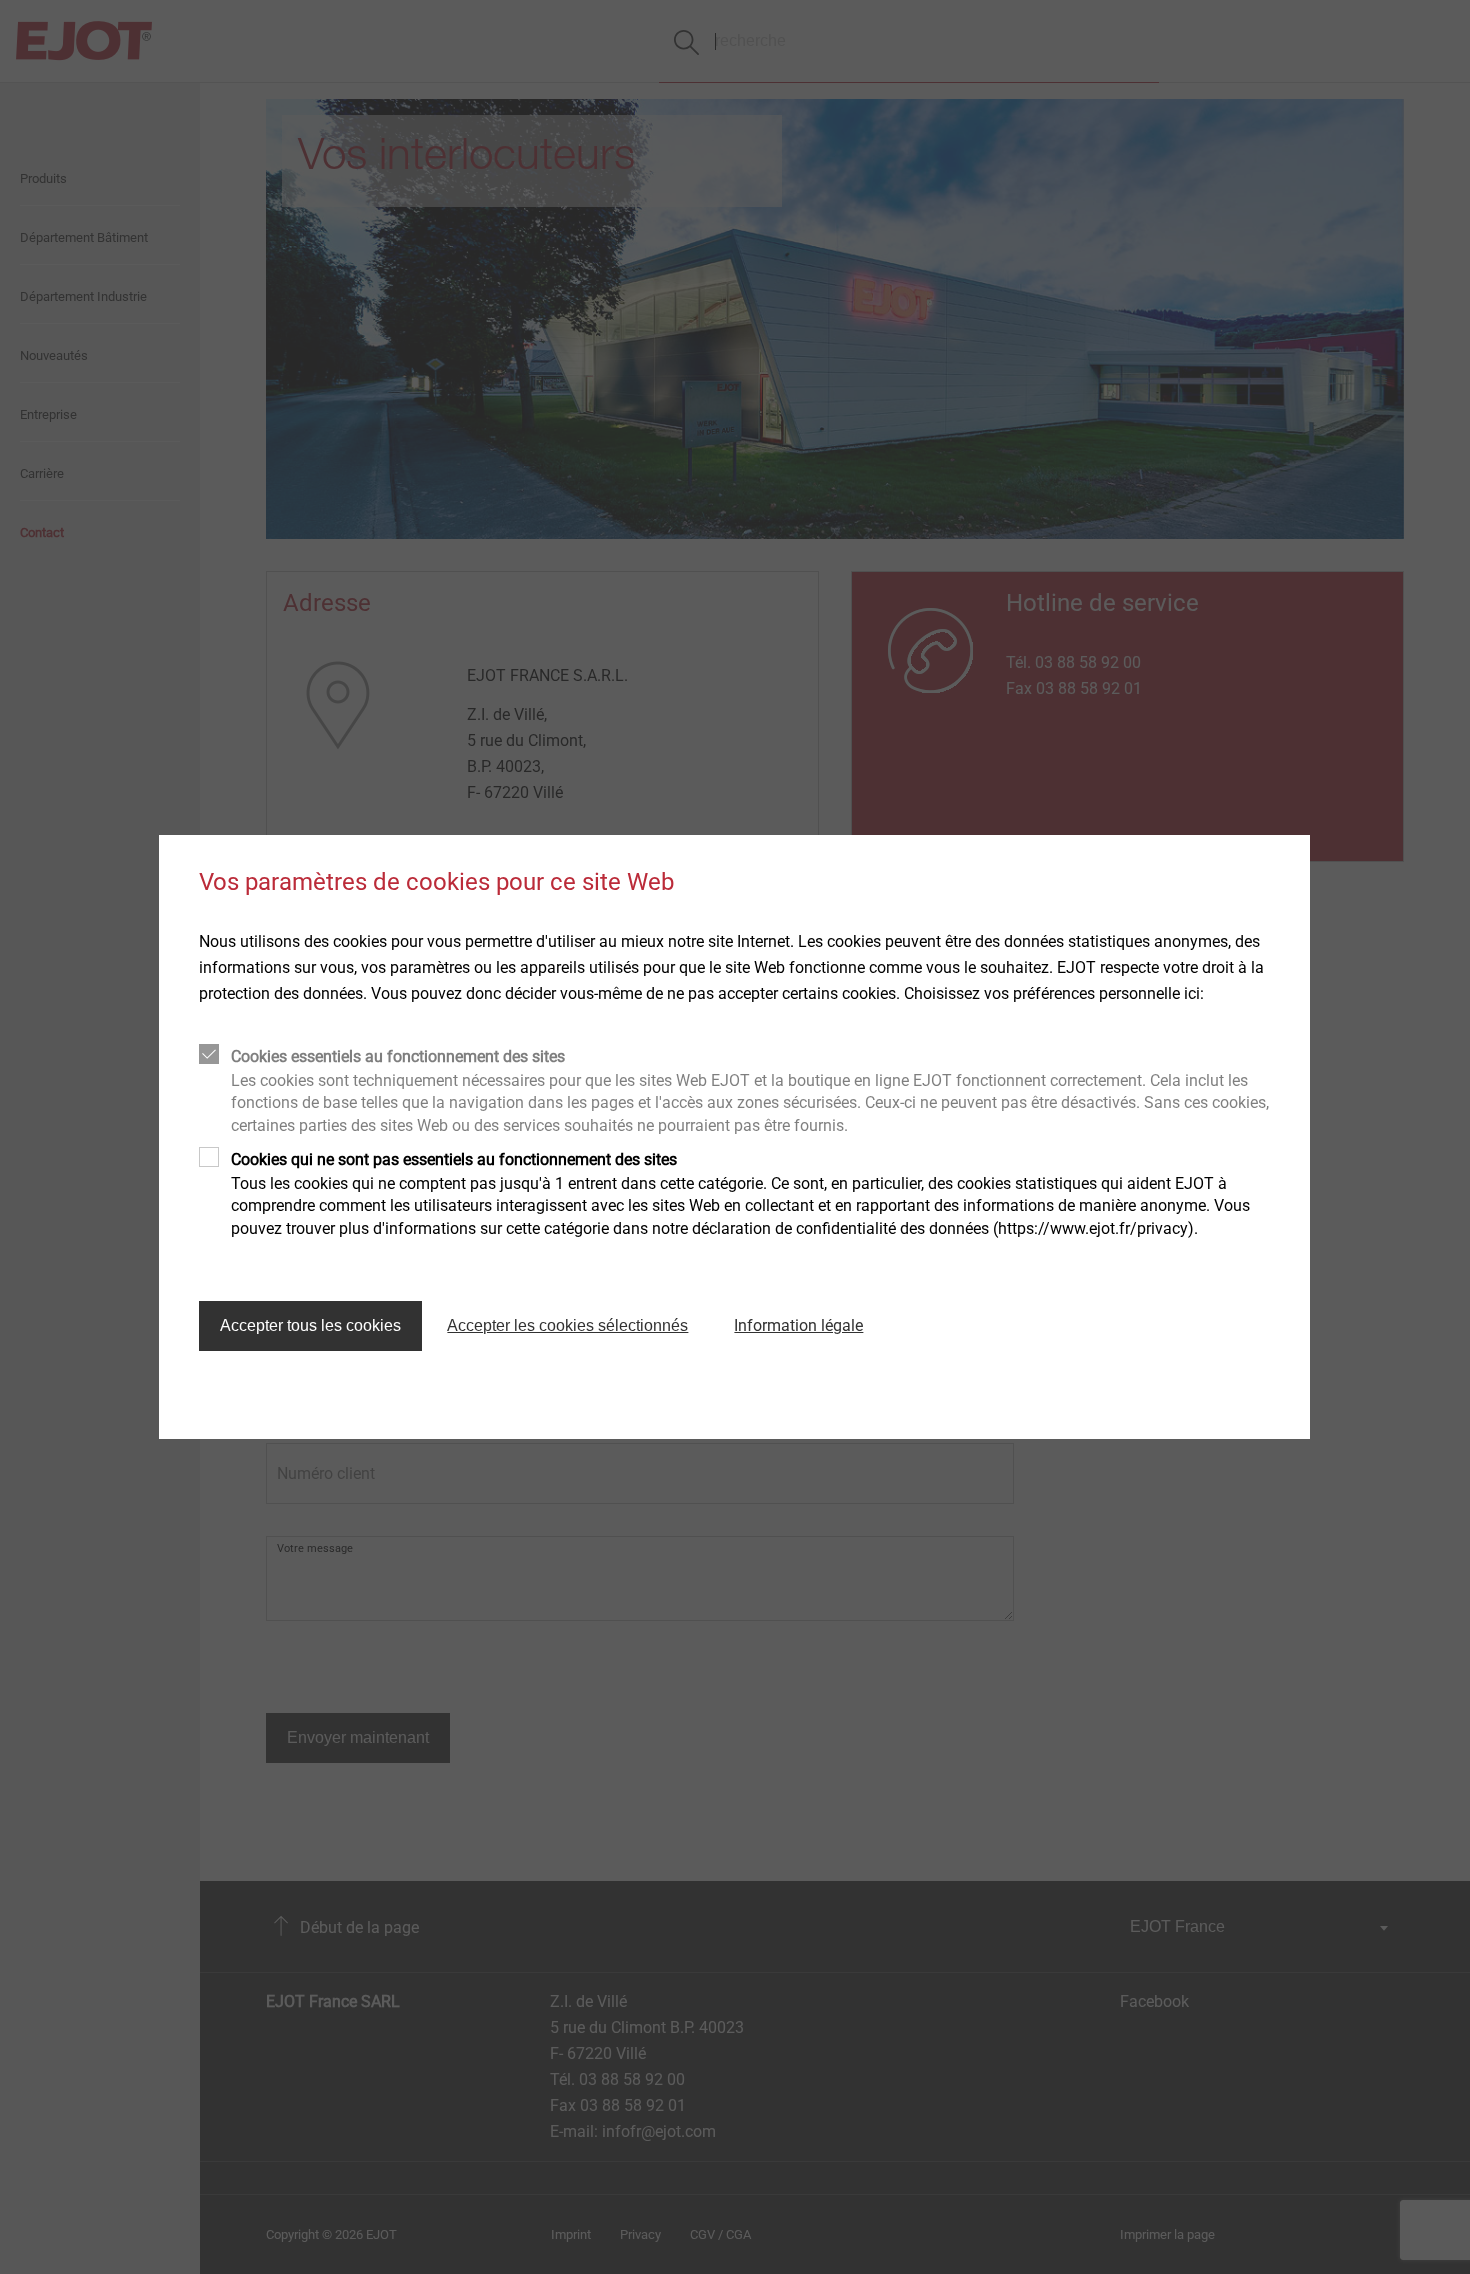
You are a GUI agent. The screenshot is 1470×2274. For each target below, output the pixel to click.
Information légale (798, 1325)
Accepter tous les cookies (310, 1325)
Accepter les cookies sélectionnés (567, 1325)
